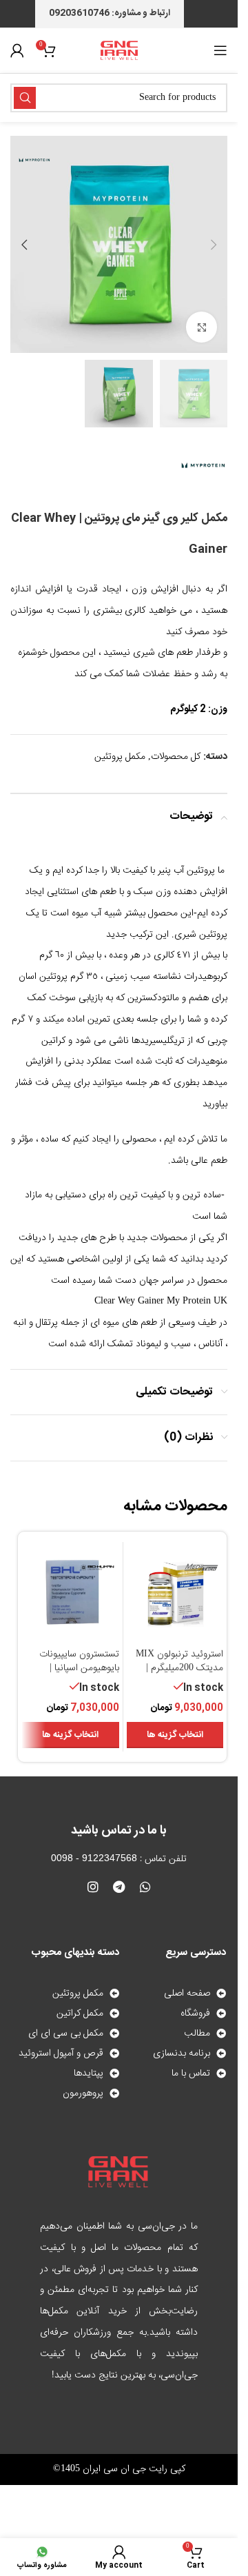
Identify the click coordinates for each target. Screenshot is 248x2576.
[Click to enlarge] (201, 327)
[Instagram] (93, 1887)
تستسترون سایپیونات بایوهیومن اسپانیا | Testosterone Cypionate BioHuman (74, 1675)
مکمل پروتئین (120, 757)
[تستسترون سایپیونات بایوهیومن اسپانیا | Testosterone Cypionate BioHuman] (71, 1594)
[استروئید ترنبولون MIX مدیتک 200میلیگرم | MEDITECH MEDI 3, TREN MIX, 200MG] (175, 1594)
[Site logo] (119, 51)
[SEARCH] (25, 98)
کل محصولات (176, 757)
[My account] (17, 50)
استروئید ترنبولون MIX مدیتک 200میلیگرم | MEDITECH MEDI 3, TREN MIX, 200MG (179, 1675)
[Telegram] (119, 1887)
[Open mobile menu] (220, 50)
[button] (214, 245)
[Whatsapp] (145, 1887)
